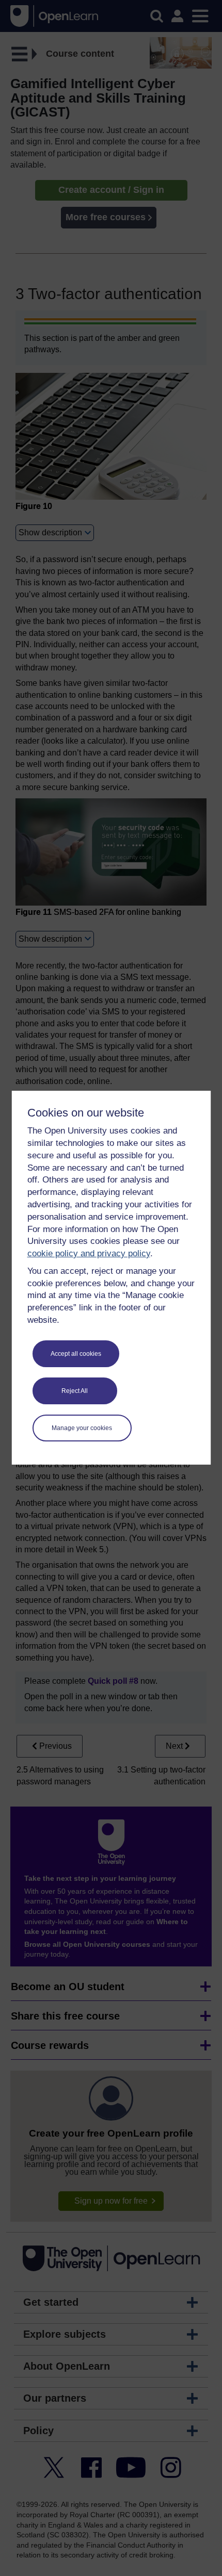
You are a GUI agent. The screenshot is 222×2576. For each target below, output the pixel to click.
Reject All (75, 1391)
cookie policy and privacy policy (89, 1253)
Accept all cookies (76, 1354)
